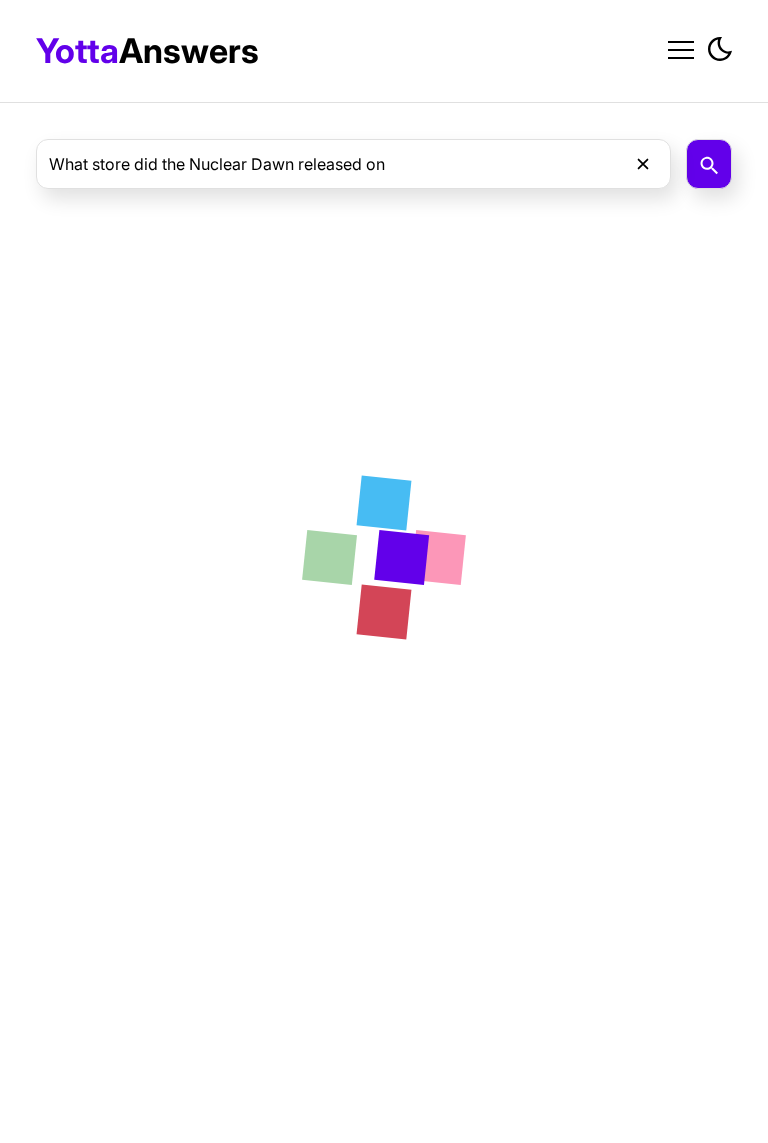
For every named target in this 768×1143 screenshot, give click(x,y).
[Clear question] (643, 164)
